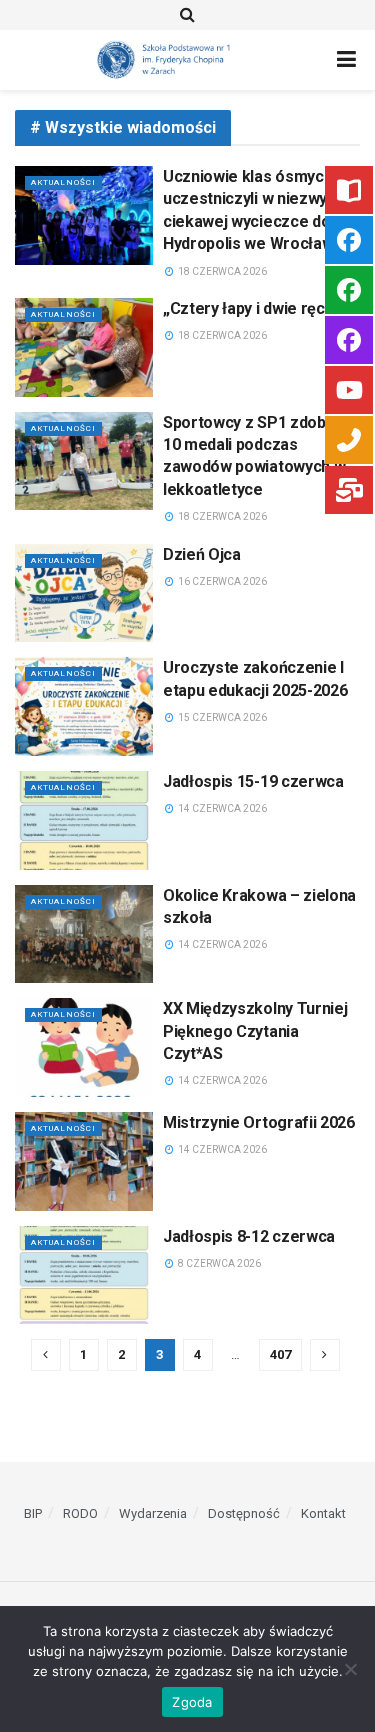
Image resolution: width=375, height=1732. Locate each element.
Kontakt (323, 1513)
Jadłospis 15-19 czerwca (253, 781)
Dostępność (244, 1513)
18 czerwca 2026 (221, 271)
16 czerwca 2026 (221, 581)
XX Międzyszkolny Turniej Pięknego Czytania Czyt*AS (255, 1031)
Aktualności (63, 182)
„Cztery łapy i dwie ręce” (252, 308)
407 (280, 1354)
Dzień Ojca (202, 554)
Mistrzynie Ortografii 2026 (259, 1122)
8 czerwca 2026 (218, 1263)
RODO (80, 1513)
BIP (33, 1513)
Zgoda (192, 1702)
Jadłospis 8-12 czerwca (249, 1236)
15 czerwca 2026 (221, 717)
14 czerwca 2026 (221, 808)
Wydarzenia (153, 1513)
